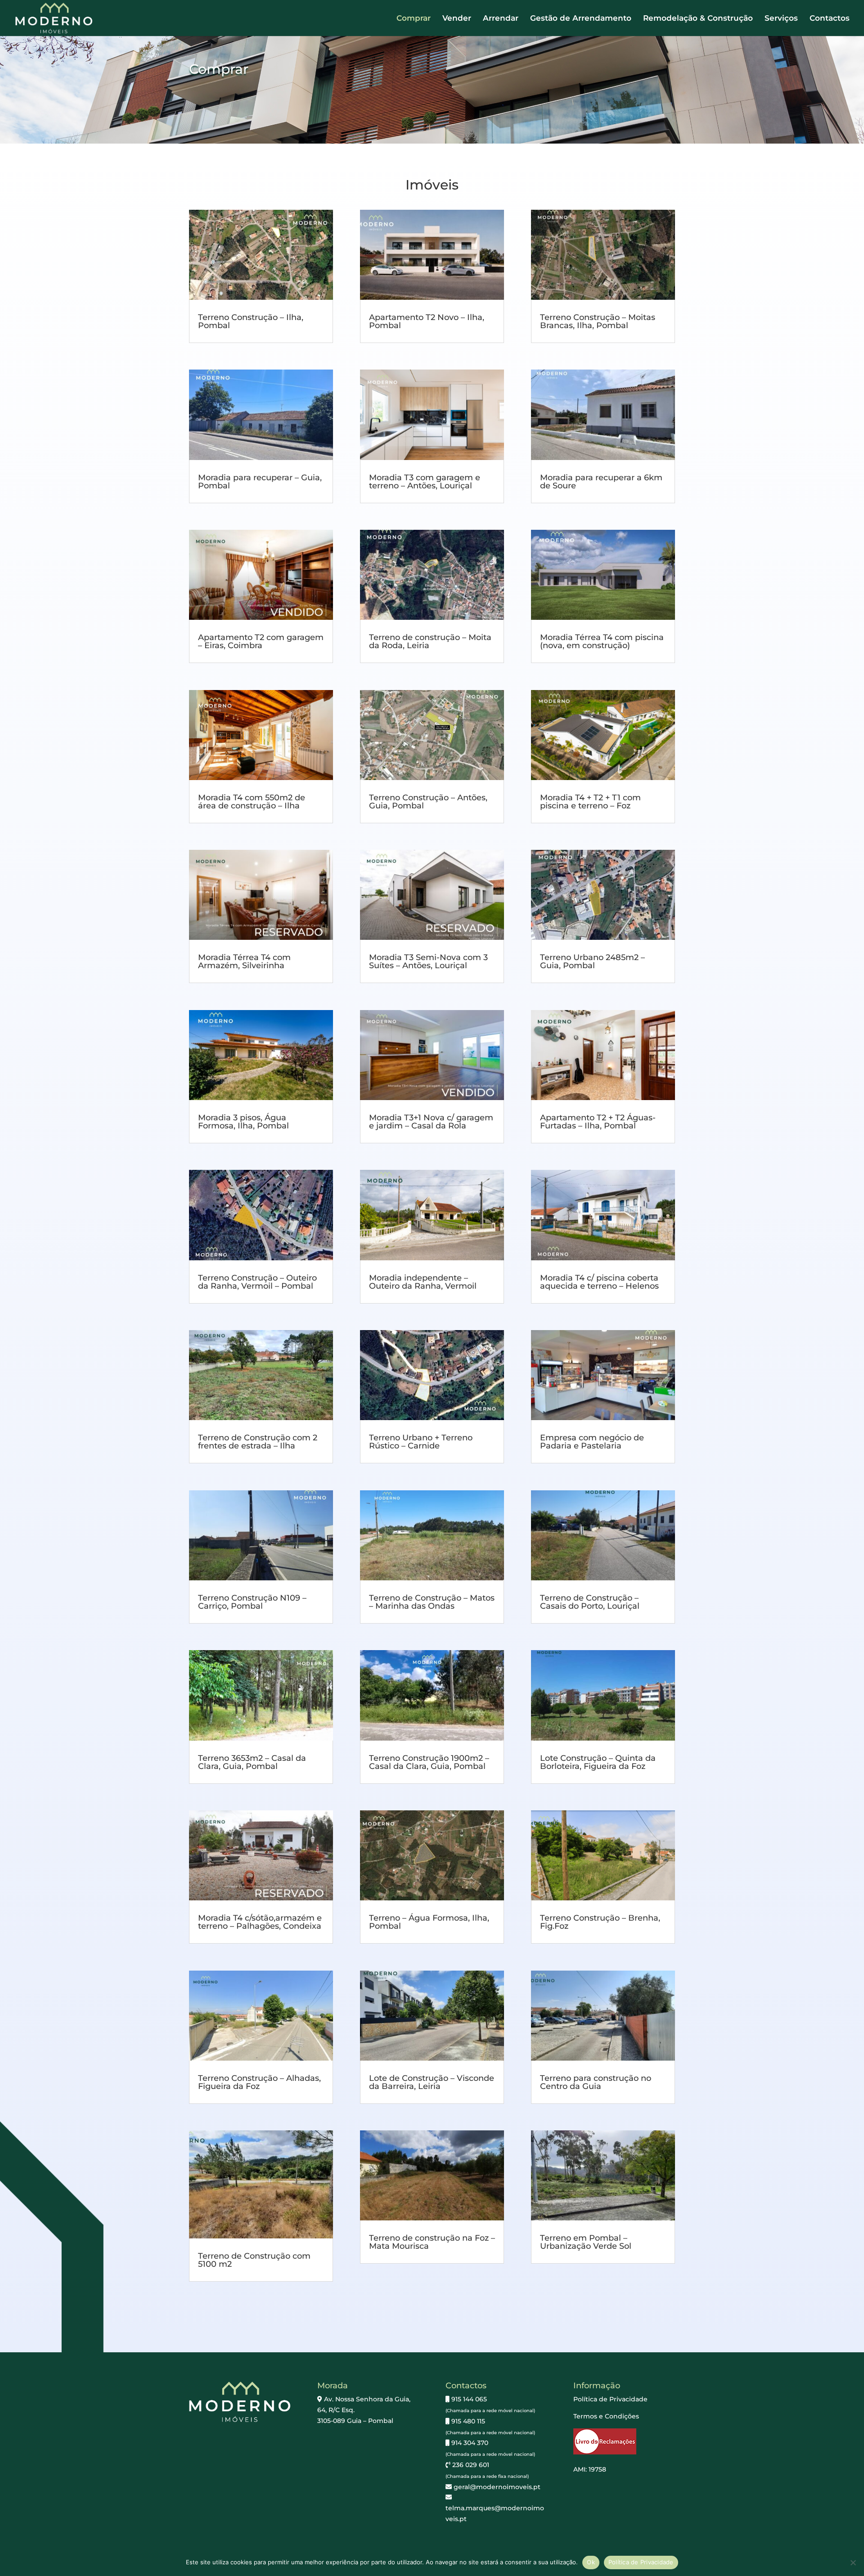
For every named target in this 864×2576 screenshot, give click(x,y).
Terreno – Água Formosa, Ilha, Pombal (429, 1922)
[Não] (853, 2562)
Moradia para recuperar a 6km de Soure (601, 482)
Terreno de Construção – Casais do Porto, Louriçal (590, 1602)
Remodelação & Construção (698, 19)
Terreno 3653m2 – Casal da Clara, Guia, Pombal (252, 1762)
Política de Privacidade (610, 2399)
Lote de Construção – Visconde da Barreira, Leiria (432, 2082)
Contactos (830, 19)
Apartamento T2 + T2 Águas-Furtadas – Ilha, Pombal (598, 1122)
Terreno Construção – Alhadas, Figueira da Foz (259, 2082)
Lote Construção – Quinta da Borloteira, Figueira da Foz (598, 1762)
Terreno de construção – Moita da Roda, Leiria (430, 641)
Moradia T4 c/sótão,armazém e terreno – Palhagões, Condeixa (260, 1922)
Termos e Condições (606, 2416)
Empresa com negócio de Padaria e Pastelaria (592, 1442)
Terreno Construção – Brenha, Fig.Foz (600, 1922)
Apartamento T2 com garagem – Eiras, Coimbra (261, 641)
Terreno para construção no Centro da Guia (596, 2082)
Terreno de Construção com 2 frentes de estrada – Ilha (258, 1442)
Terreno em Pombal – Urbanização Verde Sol (586, 2242)
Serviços (781, 19)
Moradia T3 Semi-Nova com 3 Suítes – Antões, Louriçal (428, 961)
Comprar (414, 19)
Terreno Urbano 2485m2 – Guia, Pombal (592, 961)
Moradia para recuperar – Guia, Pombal (260, 482)
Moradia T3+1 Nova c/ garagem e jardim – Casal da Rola (431, 1122)
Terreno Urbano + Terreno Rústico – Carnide (421, 1442)
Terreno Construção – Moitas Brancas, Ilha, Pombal (598, 321)
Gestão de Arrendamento (581, 19)
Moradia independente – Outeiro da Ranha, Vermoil (423, 1282)
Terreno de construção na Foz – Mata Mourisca (432, 2242)
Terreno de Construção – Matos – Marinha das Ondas (432, 1602)
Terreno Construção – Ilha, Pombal (251, 321)
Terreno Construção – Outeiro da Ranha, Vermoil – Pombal (257, 1282)
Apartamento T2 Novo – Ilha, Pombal (427, 321)
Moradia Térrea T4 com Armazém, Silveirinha (244, 961)
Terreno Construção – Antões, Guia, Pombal (428, 802)
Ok (591, 2562)
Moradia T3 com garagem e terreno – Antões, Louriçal (425, 482)
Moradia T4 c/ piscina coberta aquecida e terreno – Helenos (599, 1282)
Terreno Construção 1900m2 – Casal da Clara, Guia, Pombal (429, 1762)
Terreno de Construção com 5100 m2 (254, 2260)
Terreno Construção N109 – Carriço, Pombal (252, 1602)
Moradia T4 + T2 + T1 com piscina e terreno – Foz (590, 802)
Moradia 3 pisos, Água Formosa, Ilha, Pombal (243, 1122)
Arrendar (501, 19)
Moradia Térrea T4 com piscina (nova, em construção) (602, 641)
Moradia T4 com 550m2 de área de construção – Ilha (252, 802)
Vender (457, 19)
